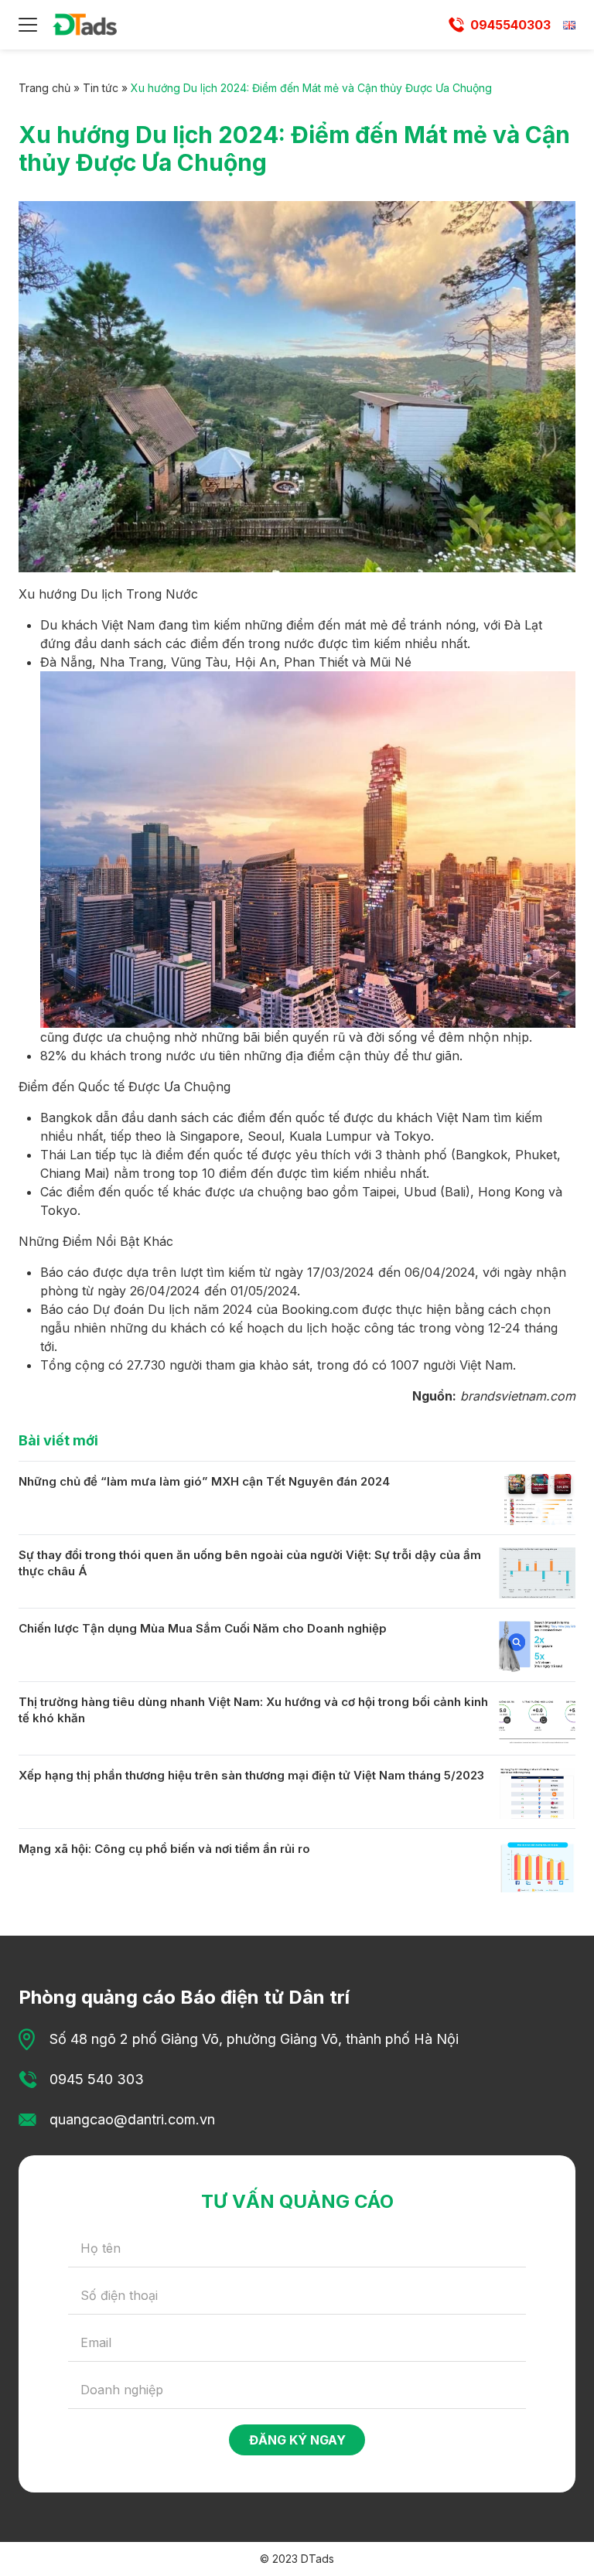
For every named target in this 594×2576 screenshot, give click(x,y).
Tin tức (101, 88)
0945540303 (510, 25)
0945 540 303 (97, 2079)
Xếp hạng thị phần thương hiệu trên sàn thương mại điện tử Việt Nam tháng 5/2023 (251, 1775)
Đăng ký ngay (297, 2440)
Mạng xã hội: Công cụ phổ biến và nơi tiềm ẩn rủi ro (164, 1849)
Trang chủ (44, 88)
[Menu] (28, 25)
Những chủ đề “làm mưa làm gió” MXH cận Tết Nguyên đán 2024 (204, 1481)
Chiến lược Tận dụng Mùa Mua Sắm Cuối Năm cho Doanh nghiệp (203, 1628)
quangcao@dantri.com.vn (132, 2119)
